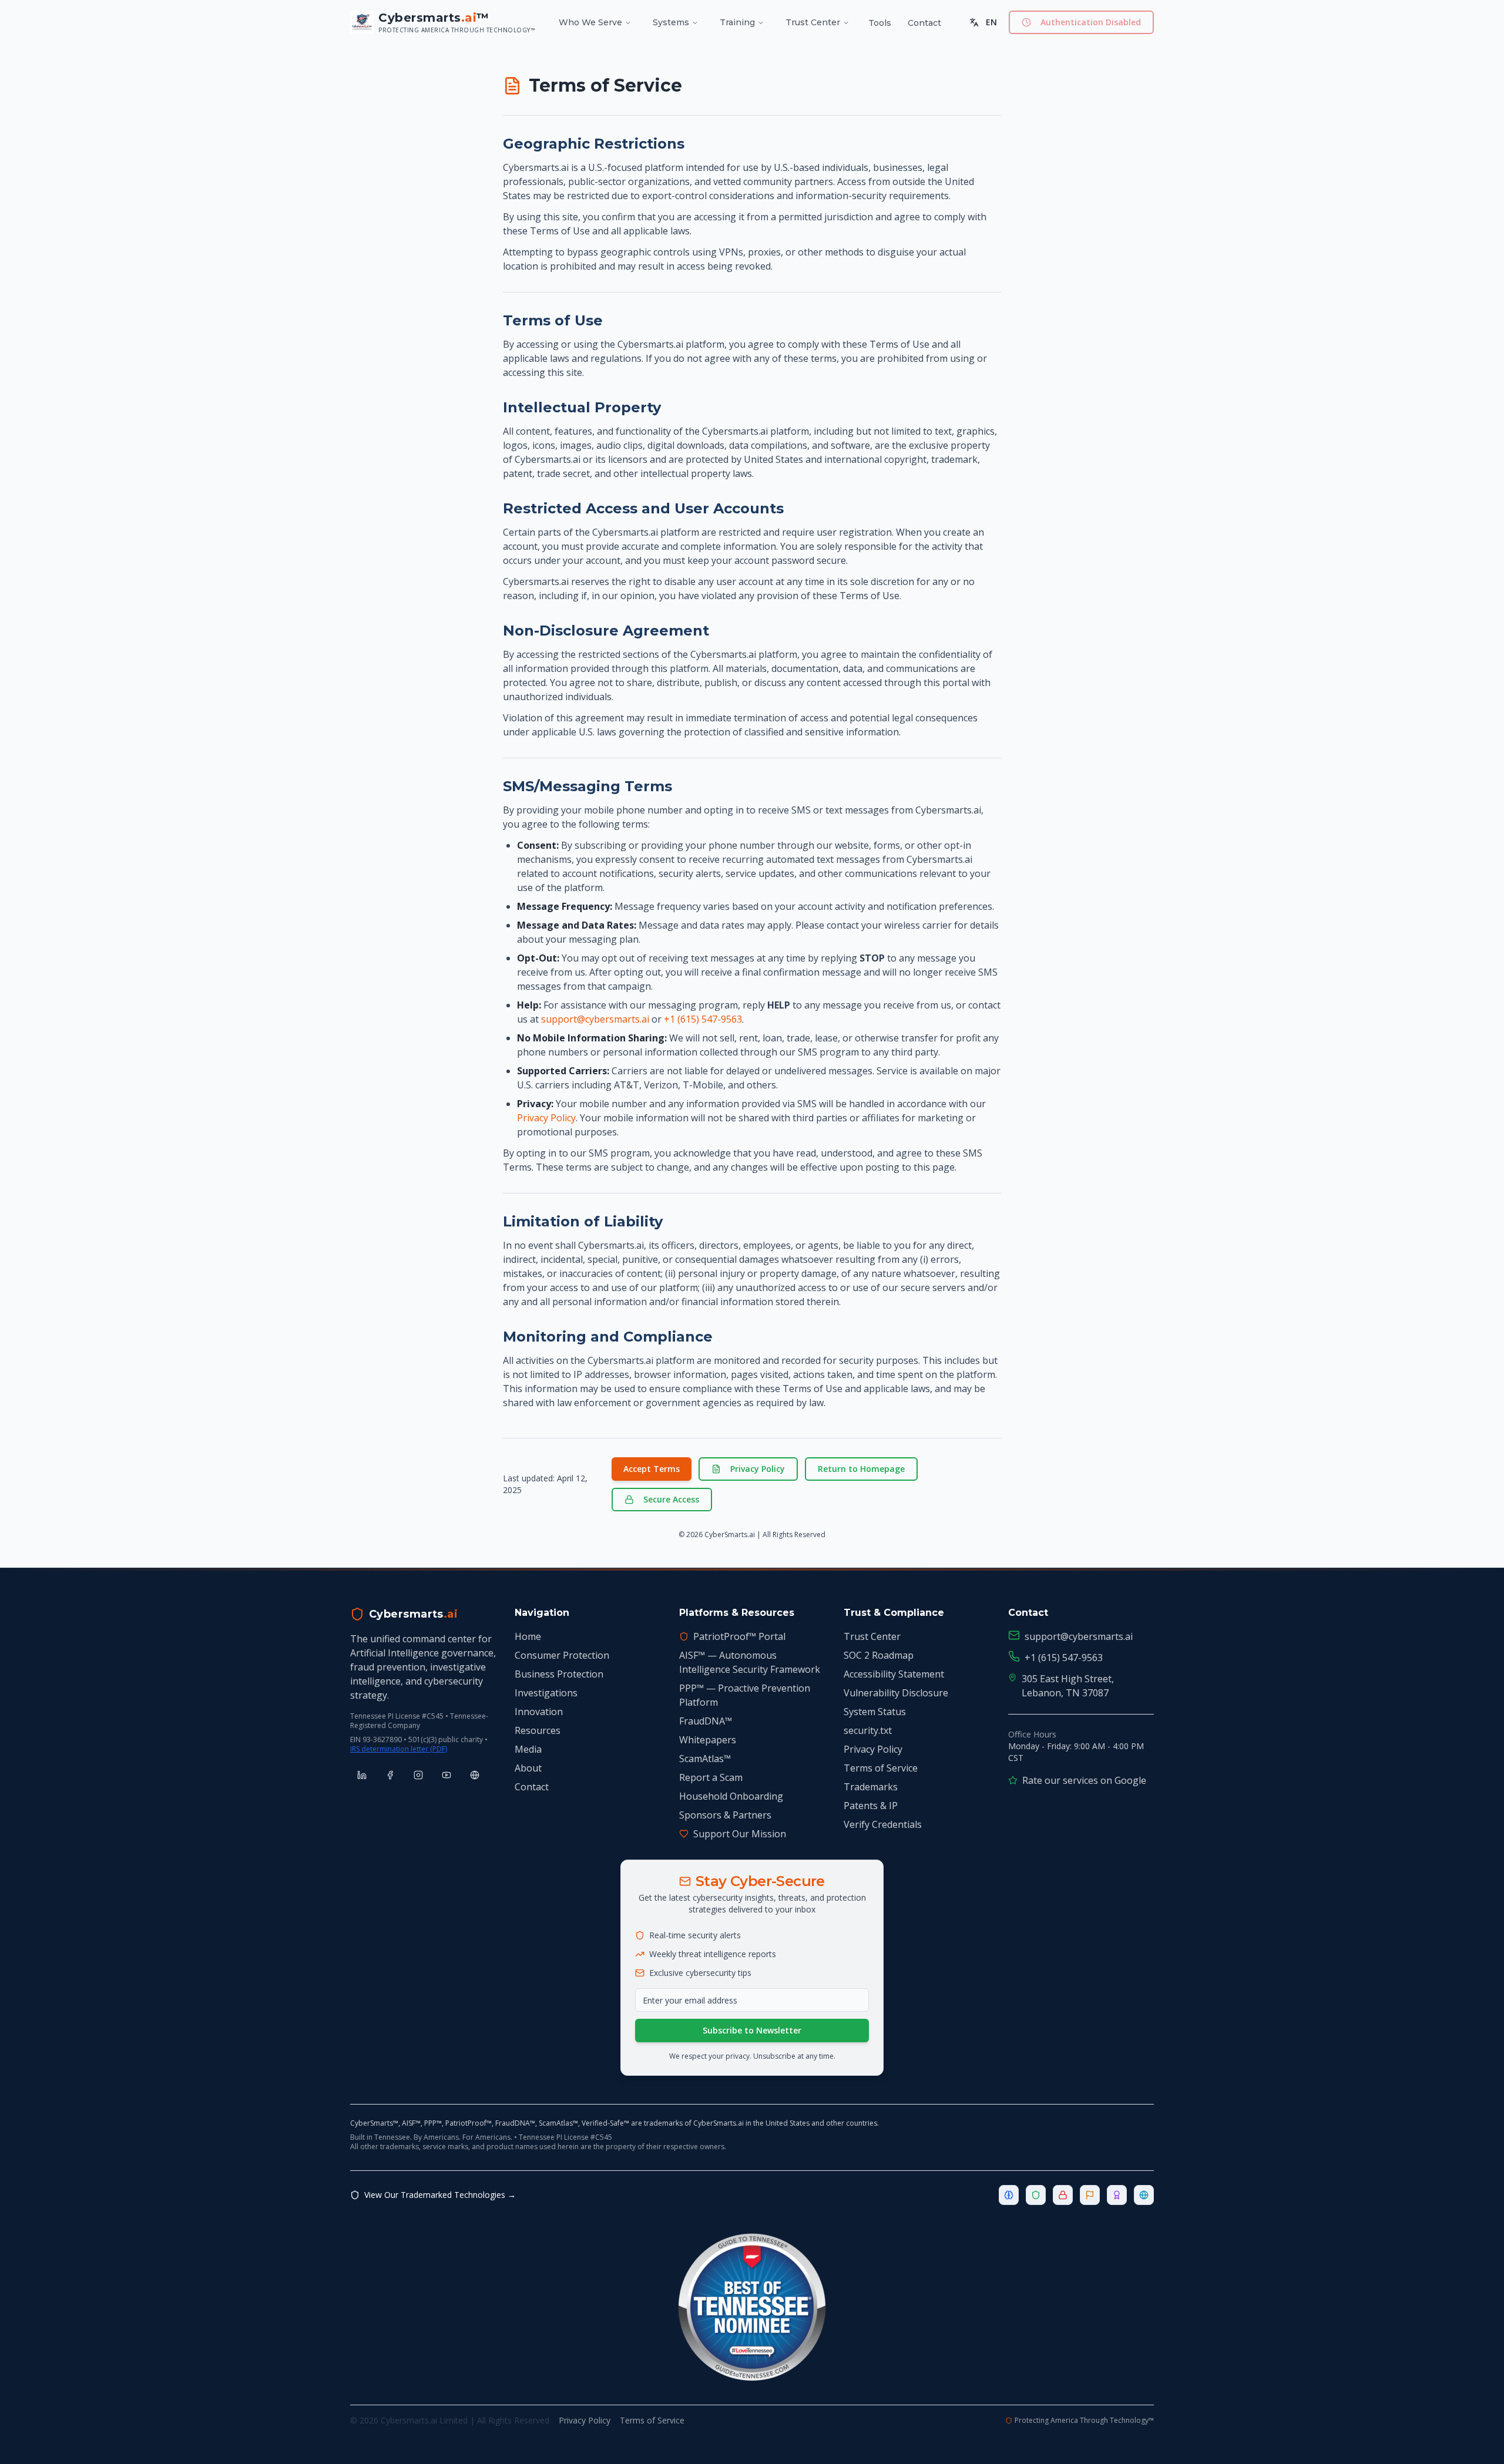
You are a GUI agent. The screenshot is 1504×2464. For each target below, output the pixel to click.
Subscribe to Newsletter (752, 2030)
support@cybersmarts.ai (595, 1019)
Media (528, 1749)
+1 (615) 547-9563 (703, 1019)
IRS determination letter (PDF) (399, 1749)
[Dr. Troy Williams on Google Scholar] (475, 1775)
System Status (875, 1712)
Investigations (546, 1693)
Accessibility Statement (894, 1674)
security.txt (868, 1730)
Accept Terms (652, 1469)
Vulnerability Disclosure (896, 1693)
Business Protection (559, 1674)
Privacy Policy (546, 1118)
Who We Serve (590, 22)
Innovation (539, 1712)
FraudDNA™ (706, 1721)
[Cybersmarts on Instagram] (418, 1775)
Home (528, 1636)
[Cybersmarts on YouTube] (446, 1775)
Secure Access (671, 1499)
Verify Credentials (883, 1824)
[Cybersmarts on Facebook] (390, 1775)
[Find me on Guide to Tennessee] (752, 2307)
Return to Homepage (861, 1469)
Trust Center (813, 22)
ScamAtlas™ (705, 1759)
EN (991, 22)
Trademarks (871, 1787)
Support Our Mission (740, 1834)
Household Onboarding (731, 1796)
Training (737, 22)
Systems (671, 22)
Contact (924, 23)
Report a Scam (711, 1777)
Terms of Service (881, 1768)
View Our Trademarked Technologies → (440, 2195)
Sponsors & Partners (725, 1815)
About (528, 1768)
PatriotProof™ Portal (739, 1636)
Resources (538, 1730)
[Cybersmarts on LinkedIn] (362, 1775)
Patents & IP (871, 1806)
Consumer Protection (562, 1655)
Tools (880, 23)
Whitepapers (708, 1740)
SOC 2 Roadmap (879, 1655)
